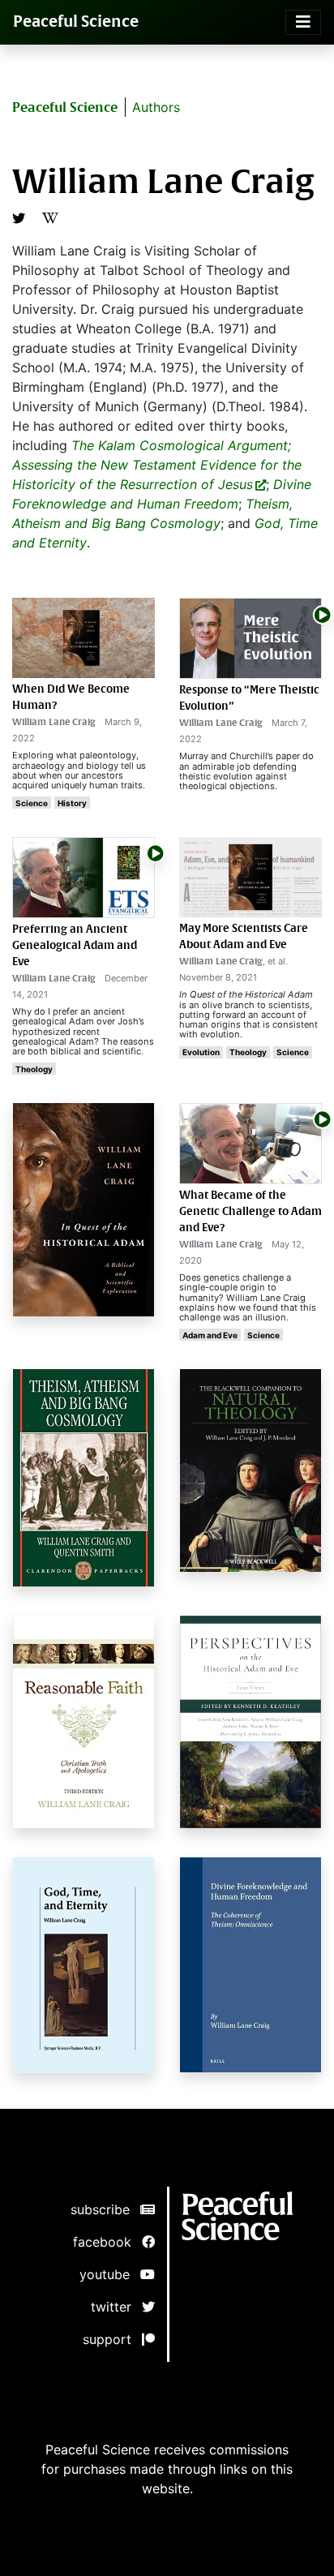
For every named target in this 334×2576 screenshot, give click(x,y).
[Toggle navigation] (303, 22)
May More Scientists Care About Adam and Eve (244, 936)
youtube (110, 2274)
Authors (156, 107)
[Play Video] (322, 614)
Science (32, 803)
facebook (107, 2242)
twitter (116, 2307)
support (112, 2339)
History (72, 803)
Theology (34, 1069)
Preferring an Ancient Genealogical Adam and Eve (75, 945)
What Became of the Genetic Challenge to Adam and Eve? (250, 1211)
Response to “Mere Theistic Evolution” (249, 698)
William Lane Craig (54, 722)
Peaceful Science (76, 21)
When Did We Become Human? (71, 697)
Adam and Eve (210, 1335)
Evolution (201, 1052)
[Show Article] (250, 638)
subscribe (105, 2209)
